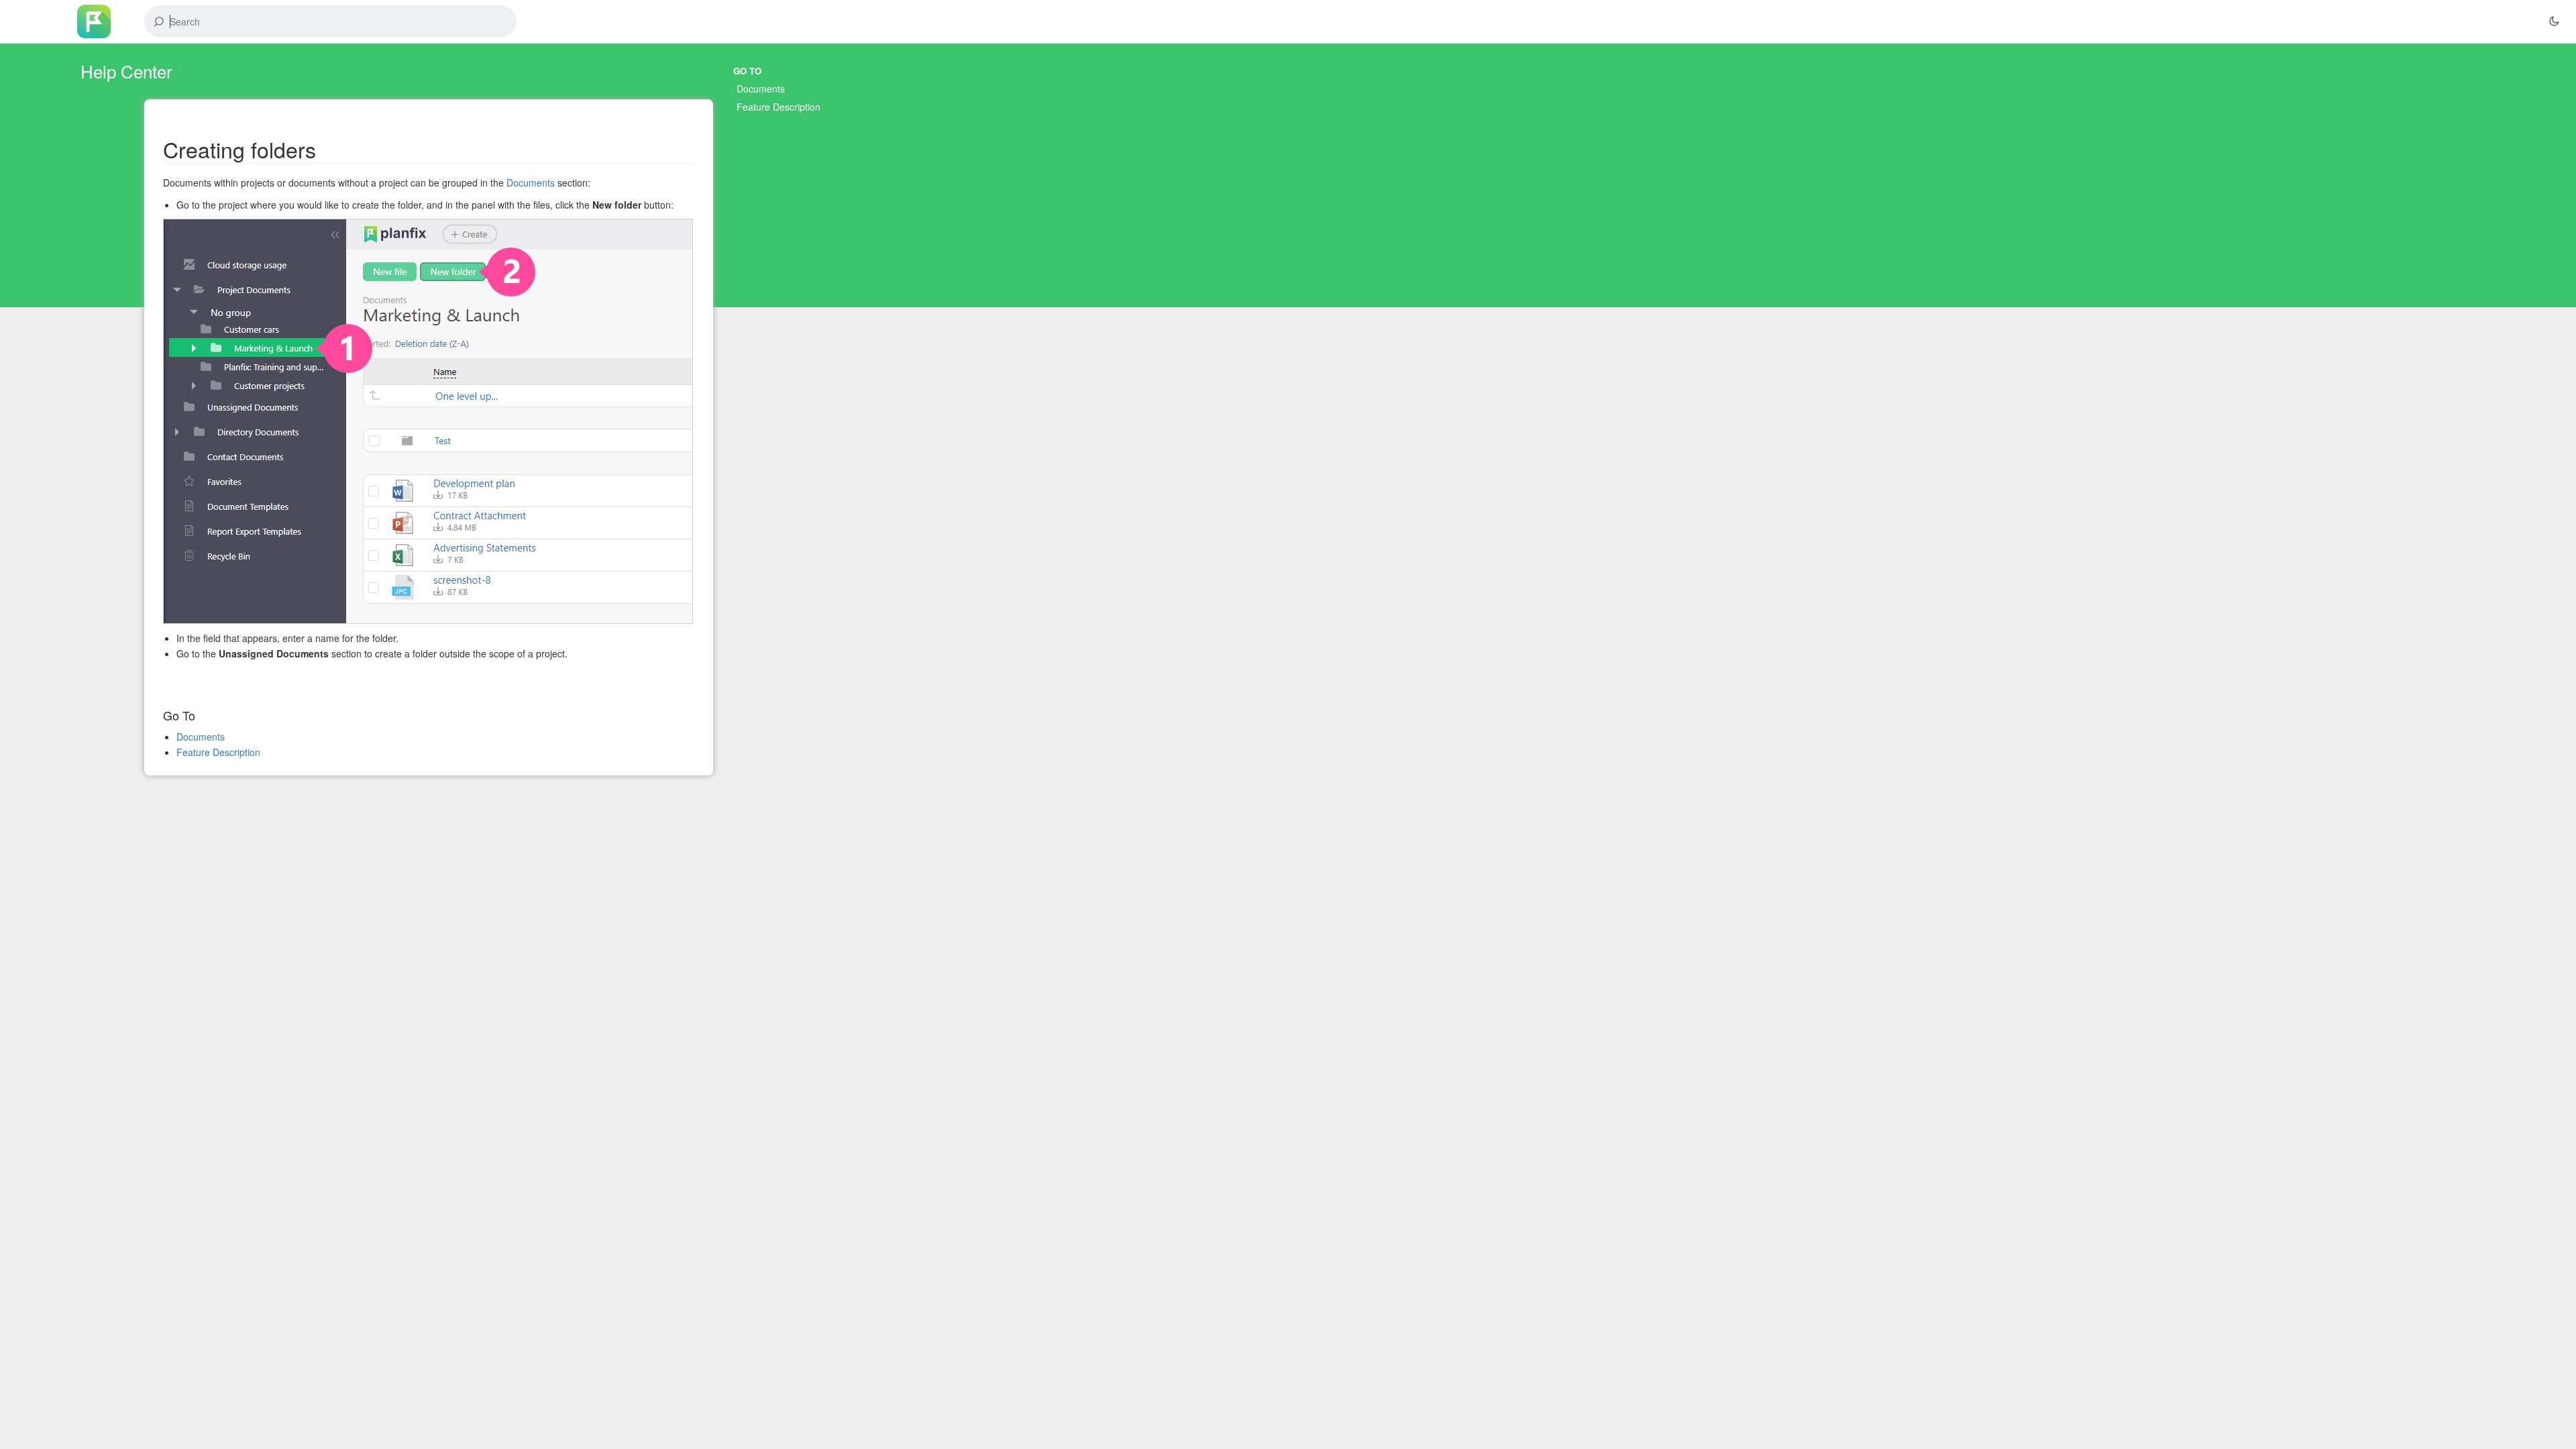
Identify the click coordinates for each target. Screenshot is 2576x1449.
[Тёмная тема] (2554, 21)
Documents (761, 89)
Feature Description (779, 107)
